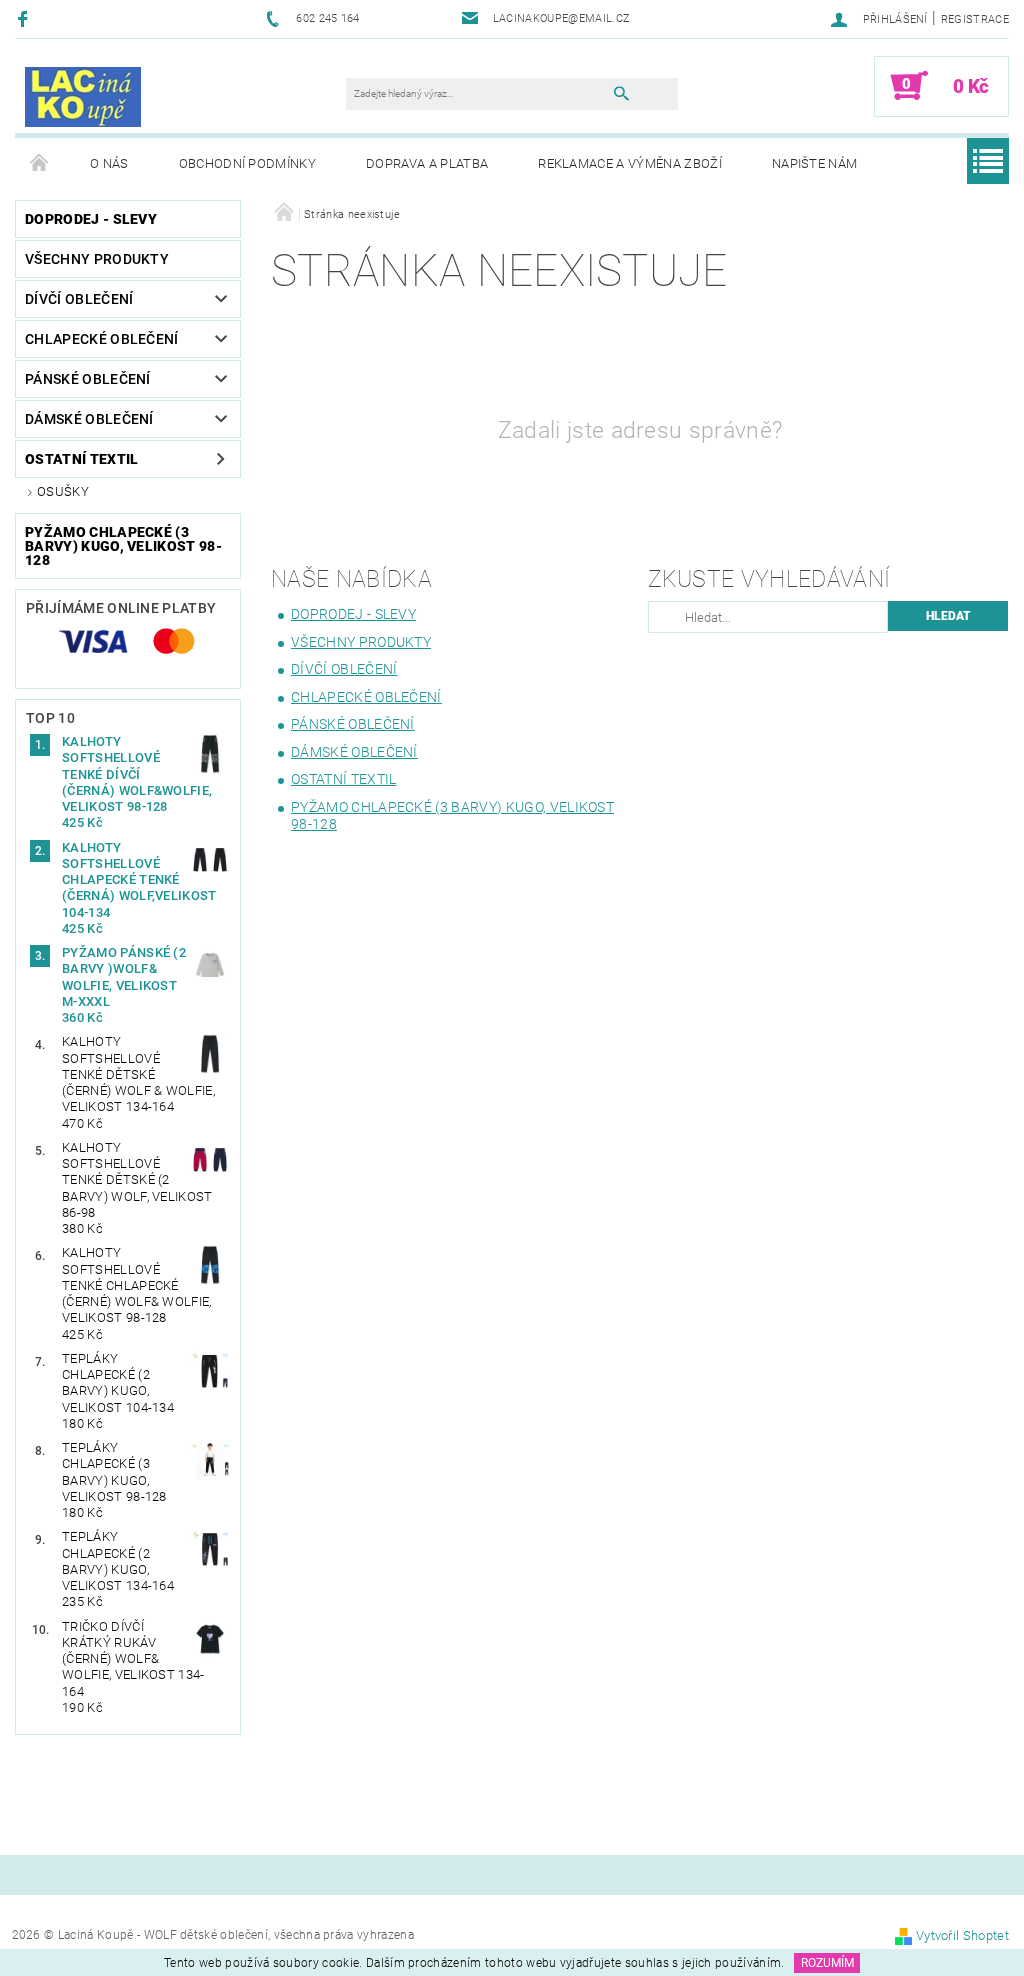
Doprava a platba (427, 163)
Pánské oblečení (88, 379)
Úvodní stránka (40, 164)
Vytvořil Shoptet (962, 1935)
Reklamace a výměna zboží (630, 163)
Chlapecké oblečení (102, 339)
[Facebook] (25, 18)
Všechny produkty (97, 259)
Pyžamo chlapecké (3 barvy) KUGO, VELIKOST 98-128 (123, 546)
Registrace (975, 19)
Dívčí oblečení (79, 299)
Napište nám (815, 163)
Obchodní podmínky (247, 163)
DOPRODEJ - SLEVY (91, 219)
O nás (109, 163)
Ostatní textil (81, 459)
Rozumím (827, 1963)
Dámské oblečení (89, 419)
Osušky (63, 491)
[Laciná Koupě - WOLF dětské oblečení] (83, 96)
